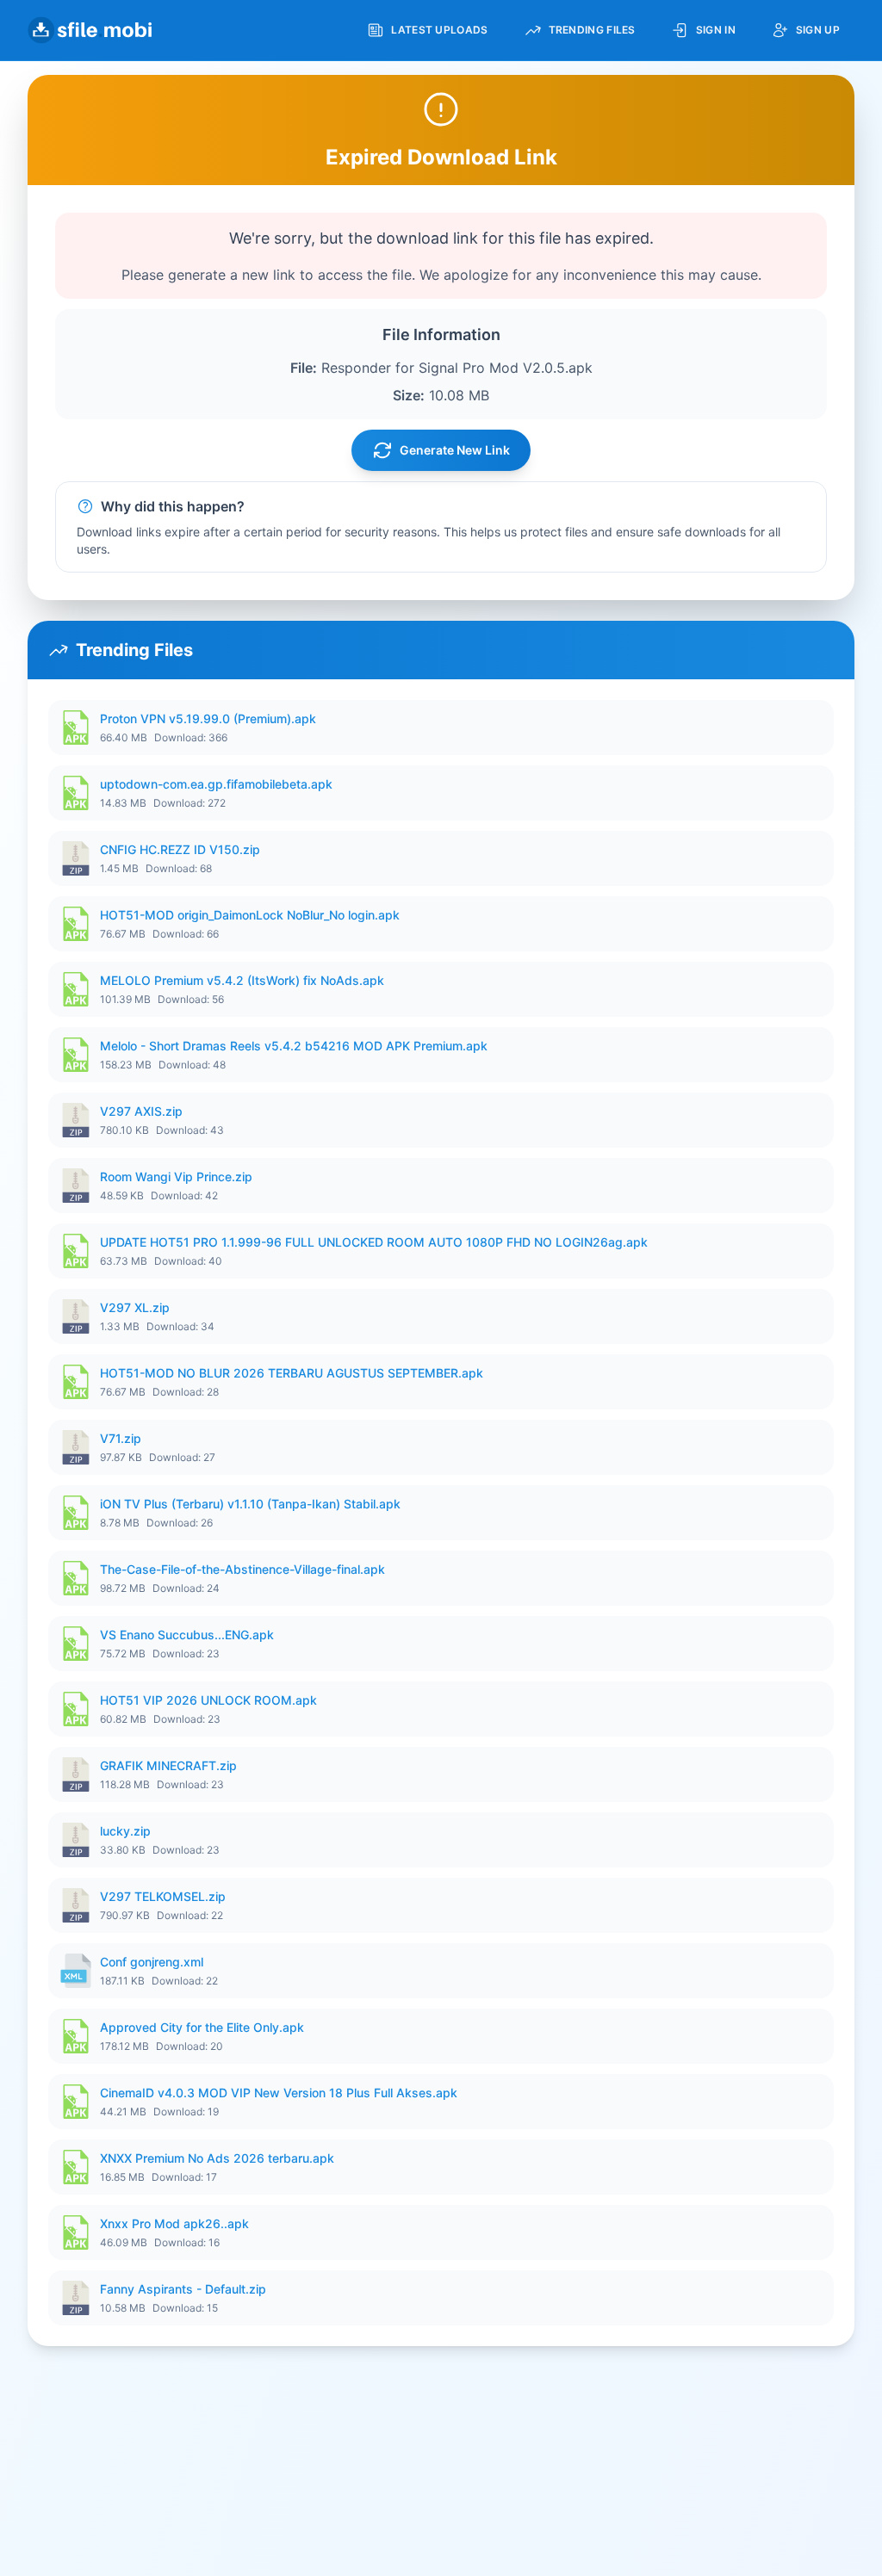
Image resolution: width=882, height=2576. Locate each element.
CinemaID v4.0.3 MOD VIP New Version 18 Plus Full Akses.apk (279, 2093)
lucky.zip (125, 1831)
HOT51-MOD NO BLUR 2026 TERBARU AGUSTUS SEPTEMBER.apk (292, 1373)
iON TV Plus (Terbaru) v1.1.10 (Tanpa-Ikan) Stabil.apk (250, 1504)
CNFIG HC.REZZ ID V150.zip (180, 849)
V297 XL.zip (135, 1307)
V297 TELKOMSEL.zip (163, 1896)
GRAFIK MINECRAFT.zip (168, 1765)
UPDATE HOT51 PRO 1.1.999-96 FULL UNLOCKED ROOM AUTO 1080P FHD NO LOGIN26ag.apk (374, 1242)
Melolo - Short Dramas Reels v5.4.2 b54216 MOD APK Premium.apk (294, 1046)
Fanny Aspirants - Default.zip (183, 2289)
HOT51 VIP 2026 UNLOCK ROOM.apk (208, 1700)
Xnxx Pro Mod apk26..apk (174, 2223)
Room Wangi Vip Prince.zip (176, 1177)
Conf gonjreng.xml (152, 1962)
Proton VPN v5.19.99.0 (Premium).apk (208, 718)
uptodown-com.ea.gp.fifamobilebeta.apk (216, 784)
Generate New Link (455, 450)
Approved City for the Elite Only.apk (202, 2027)
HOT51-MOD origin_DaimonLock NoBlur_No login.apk (250, 915)
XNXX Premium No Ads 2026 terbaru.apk (217, 2158)
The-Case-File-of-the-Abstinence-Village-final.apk (242, 1569)
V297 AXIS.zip (141, 1111)
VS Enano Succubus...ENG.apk (187, 1635)
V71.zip (121, 1438)
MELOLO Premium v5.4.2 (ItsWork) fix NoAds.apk (242, 980)
